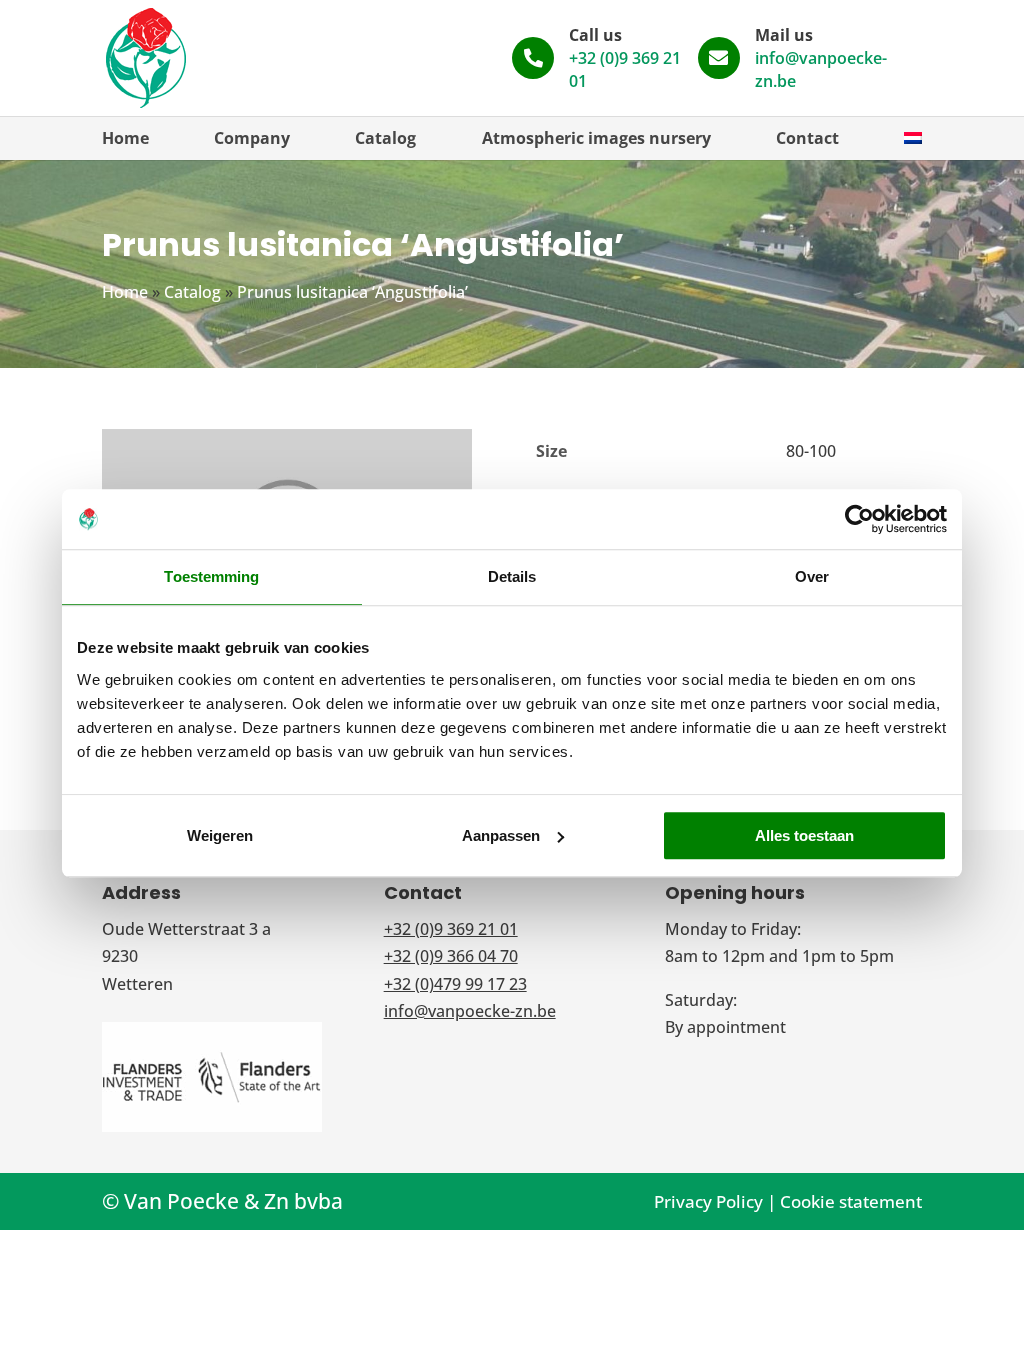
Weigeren (220, 835)
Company (252, 138)
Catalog (385, 138)
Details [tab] (512, 576)
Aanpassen (501, 835)
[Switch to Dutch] (913, 138)
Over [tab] (812, 576)
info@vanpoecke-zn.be (470, 1011)
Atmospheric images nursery (596, 138)
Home (125, 138)
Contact (807, 138)
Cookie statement (851, 1201)
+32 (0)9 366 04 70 (451, 956)
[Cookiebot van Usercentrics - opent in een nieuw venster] (859, 519)
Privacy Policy (708, 1201)
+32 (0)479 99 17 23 (455, 984)
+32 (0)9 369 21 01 (451, 929)
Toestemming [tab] (211, 576)
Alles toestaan (804, 835)
